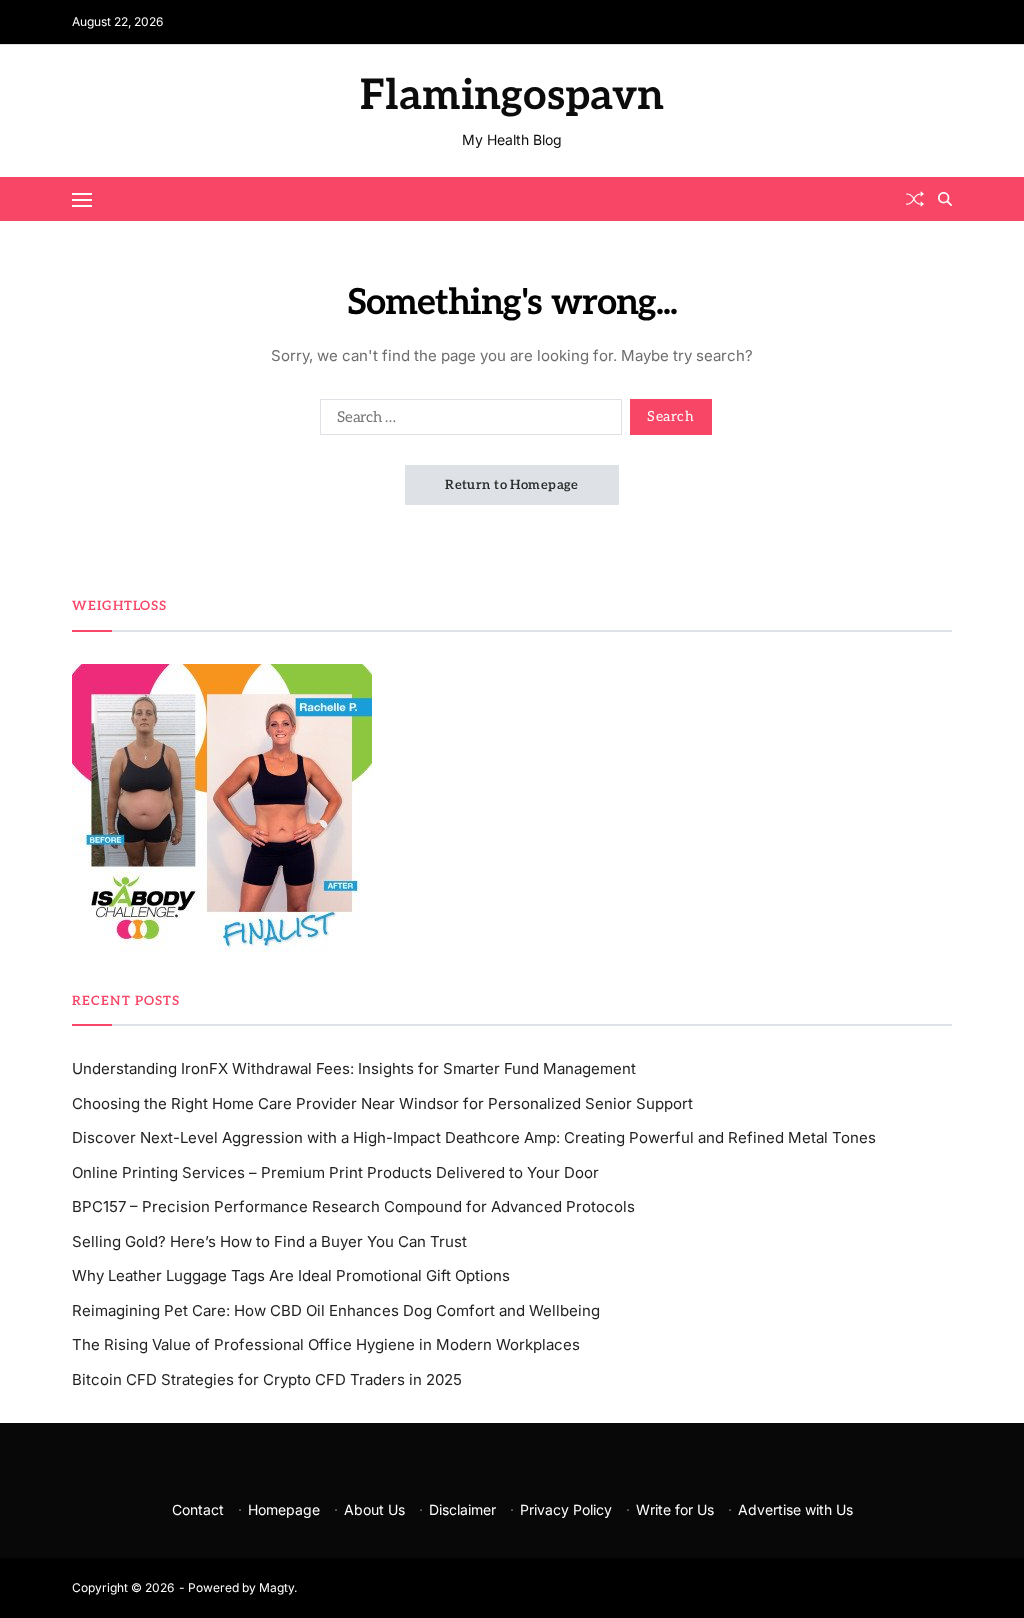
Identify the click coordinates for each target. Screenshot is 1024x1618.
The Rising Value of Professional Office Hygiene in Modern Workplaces (326, 1344)
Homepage (284, 1509)
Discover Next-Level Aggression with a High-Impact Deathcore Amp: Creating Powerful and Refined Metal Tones (474, 1137)
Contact (198, 1509)
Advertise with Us (795, 1509)
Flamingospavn (512, 96)
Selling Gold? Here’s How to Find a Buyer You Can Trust (269, 1241)
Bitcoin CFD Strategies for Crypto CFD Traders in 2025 (267, 1379)
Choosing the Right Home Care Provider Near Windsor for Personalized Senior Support (382, 1103)
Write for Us (675, 1509)
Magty (276, 1587)
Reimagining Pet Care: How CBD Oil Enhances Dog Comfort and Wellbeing (336, 1310)
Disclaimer (462, 1509)
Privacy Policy (566, 1509)
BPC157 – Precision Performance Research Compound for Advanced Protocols (353, 1206)
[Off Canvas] (82, 200)
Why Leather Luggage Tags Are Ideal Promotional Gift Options (291, 1275)
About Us (374, 1509)
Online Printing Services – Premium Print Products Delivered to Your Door (335, 1172)
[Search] (945, 199)
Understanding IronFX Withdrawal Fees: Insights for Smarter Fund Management (354, 1068)
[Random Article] (915, 199)
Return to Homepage (512, 485)
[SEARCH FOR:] (467, 421)
